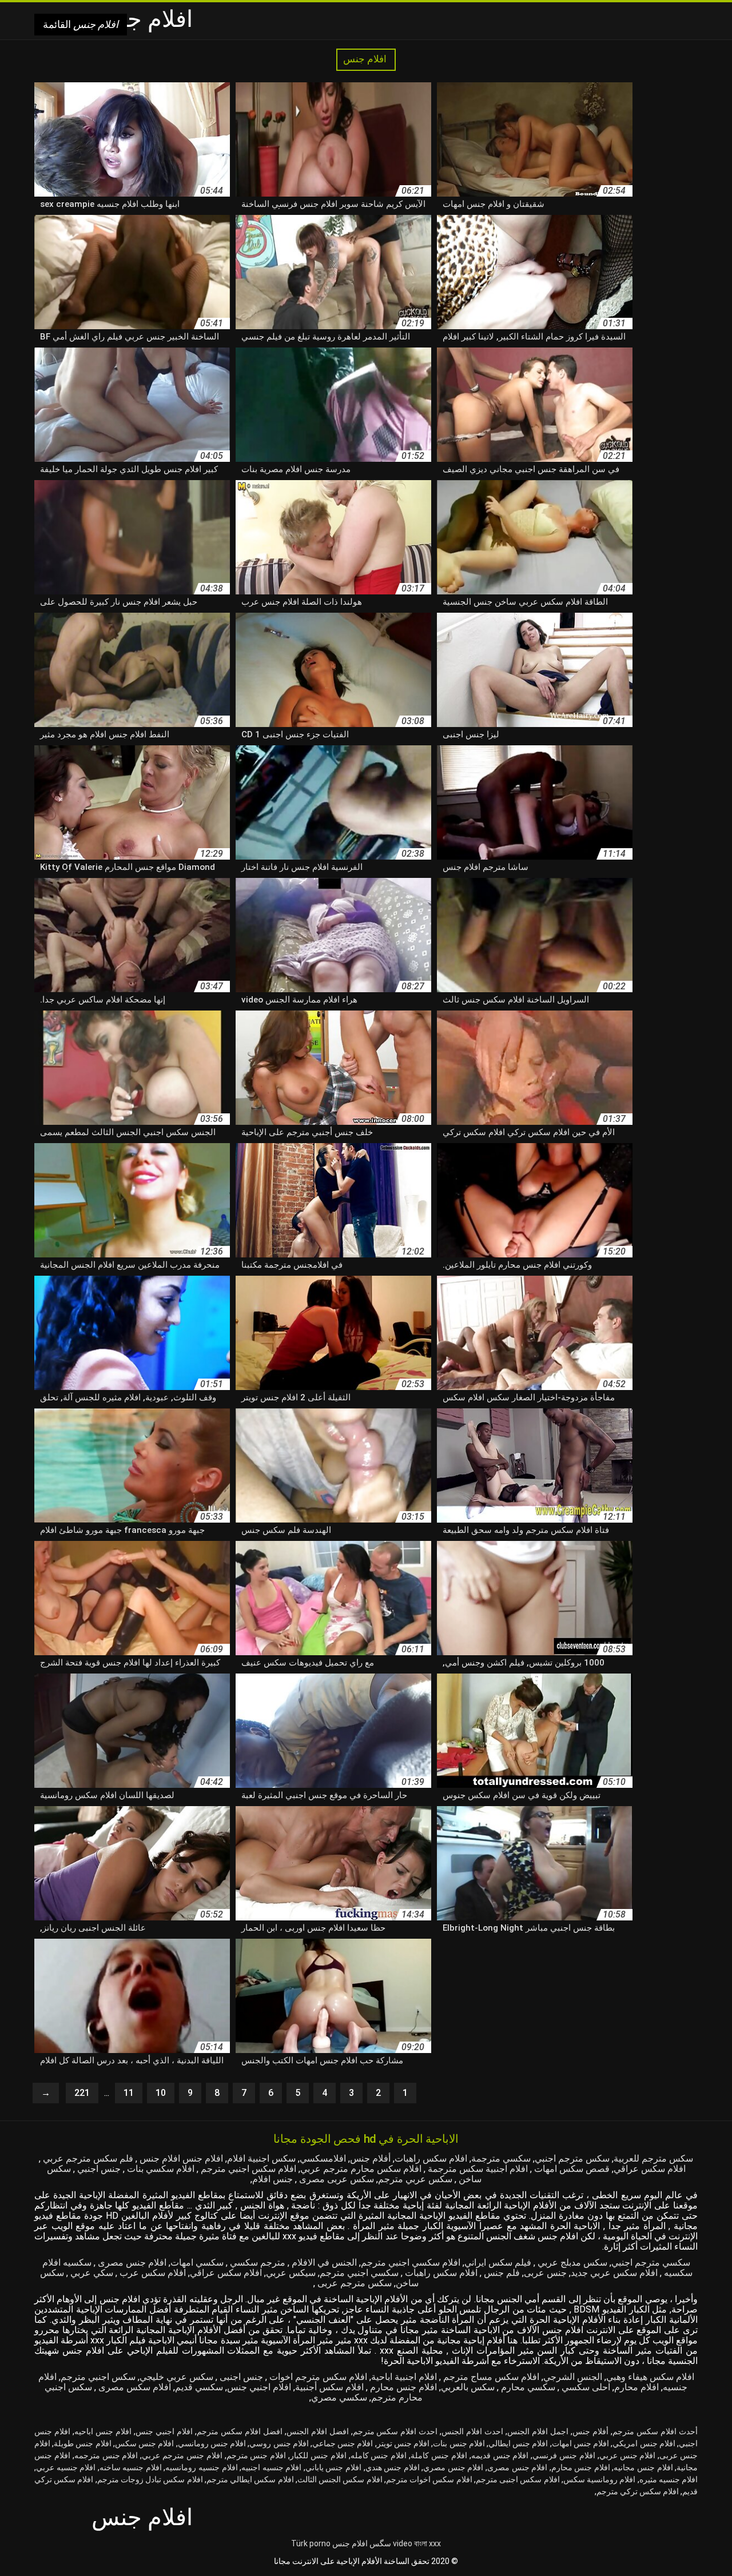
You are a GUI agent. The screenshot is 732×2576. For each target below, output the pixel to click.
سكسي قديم (199, 2387)
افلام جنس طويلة (82, 2443)
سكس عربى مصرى (335, 2179)
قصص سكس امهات (571, 2169)
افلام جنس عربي (628, 2455)
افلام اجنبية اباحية (404, 2377)
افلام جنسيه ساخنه (131, 2467)
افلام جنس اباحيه (103, 2431)
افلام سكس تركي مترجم (638, 2491)
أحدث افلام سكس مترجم (655, 2431)
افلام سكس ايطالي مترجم (250, 2479)
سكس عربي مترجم (415, 2179)
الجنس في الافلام (323, 2263)
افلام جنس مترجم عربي (182, 2455)
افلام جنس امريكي (644, 2443)
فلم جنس (501, 2273)
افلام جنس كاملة (439, 2455)
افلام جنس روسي (279, 2443)
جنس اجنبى (240, 2377)
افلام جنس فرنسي (564, 2455)
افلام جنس (366, 59)
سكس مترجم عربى (353, 2283)
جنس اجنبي (98, 2169)
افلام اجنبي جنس (259, 2387)
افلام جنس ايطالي (518, 2443)
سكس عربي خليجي (176, 2377)
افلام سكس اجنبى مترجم (518, 2479)
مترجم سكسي (256, 2263)
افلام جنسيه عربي (66, 2467)
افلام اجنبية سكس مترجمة (477, 2169)
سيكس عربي (291, 2273)
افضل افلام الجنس (318, 2431)
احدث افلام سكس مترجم (395, 2431)
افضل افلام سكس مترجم (240, 2431)
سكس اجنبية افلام (261, 2158)
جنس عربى (545, 2273)
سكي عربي (91, 2273)
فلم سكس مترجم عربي (87, 2158)
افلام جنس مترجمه (106, 2455)
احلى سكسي (585, 2387)
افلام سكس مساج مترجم (490, 2377)
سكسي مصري (339, 2397)
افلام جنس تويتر (403, 2443)
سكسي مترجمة (501, 2158)
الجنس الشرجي (573, 2377)
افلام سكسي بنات (160, 2169)
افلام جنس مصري (453, 2467)
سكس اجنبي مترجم (98, 2377)
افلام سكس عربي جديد (614, 2273)
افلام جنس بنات (459, 2443)
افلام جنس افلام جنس (180, 2158)
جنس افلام (272, 2179)
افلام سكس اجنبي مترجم (247, 2169)
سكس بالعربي (468, 2387)
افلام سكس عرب (152, 2273)
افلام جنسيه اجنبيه (271, 2467)
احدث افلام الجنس (472, 2431)
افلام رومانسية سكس (599, 2479)
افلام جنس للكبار (318, 2455)
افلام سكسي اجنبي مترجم (411, 2263)
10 (161, 2093)
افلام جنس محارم (402, 2387)
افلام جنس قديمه (500, 2455)
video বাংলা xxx (417, 2543)
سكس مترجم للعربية (653, 2158)
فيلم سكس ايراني (498, 2263)
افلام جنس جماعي (343, 2443)
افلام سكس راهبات (431, 2158)
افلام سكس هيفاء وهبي (650, 2377)
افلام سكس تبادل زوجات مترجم (150, 2479)
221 (82, 2093)
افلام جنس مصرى (131, 2263)
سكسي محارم (527, 2387)
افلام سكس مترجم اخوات (317, 2377)
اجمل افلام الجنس (538, 2431)
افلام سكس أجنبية (329, 2387)
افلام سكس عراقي (650, 2169)
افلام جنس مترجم (256, 2455)
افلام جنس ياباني (333, 2467)
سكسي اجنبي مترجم (359, 2273)
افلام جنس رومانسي (212, 2443)
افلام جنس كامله (379, 2455)
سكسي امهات (197, 2263)
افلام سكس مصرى (134, 2387)
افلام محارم (636, 2387)
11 (129, 2093)
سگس (380, 2543)
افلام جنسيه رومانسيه (201, 2467)
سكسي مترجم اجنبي (651, 2263)
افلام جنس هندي (393, 2467)
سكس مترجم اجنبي (572, 2158)
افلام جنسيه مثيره (669, 2479)
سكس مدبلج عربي (571, 2263)
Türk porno (311, 2543)
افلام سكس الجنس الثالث (340, 2479)
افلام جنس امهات (580, 2443)
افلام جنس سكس (144, 2443)
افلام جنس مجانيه (643, 2467)
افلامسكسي (323, 2158)
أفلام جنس (370, 2158)
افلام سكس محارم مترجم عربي (361, 2169)
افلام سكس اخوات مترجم (429, 2479)
